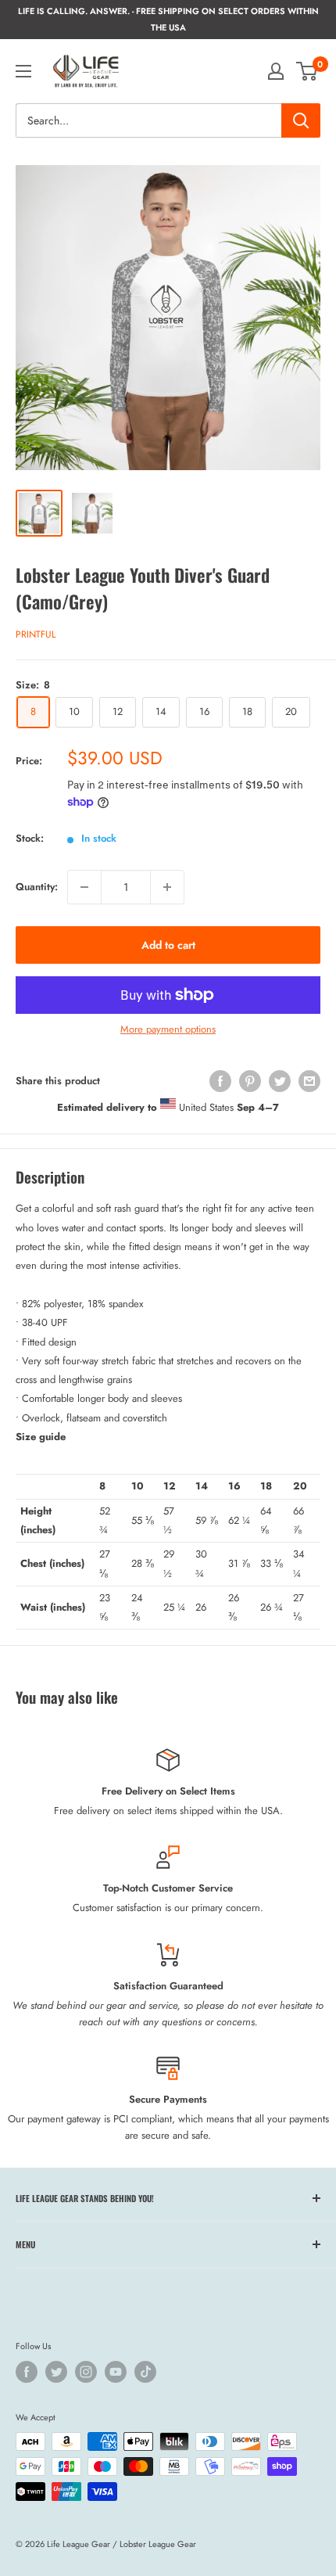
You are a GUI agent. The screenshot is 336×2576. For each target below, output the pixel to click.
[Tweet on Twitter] (280, 1081)
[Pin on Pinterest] (250, 1081)
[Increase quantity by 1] (167, 887)
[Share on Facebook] (220, 1081)
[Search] (301, 120)
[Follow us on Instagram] (86, 2372)
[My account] (276, 71)
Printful (36, 634)
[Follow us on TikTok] (145, 2372)
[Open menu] (23, 71)
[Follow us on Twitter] (56, 2372)
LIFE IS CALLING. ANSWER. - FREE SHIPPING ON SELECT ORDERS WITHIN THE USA (168, 19)
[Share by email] (309, 1081)
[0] (307, 71)
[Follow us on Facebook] (27, 2372)
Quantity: (37, 887)
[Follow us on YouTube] (116, 2372)
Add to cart (168, 945)
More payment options (168, 1029)
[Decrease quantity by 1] (84, 887)
